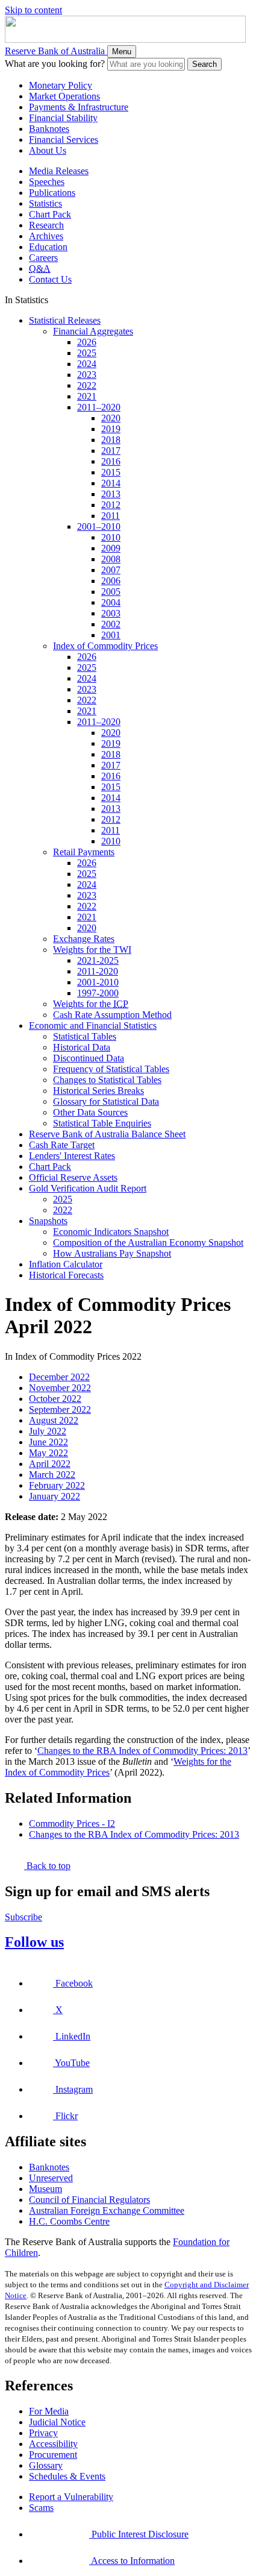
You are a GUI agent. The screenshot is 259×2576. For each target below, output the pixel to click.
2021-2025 (98, 960)
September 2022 (60, 1409)
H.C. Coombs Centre (69, 2221)
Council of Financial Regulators (89, 2200)
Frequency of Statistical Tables (111, 1069)
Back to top (47, 1866)
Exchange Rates (84, 939)
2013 (111, 494)
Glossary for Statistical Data (106, 1101)
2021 (87, 396)
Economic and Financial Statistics (93, 1026)
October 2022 (55, 1399)
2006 (111, 581)
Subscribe (23, 1917)
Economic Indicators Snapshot (111, 1232)
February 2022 (57, 1485)
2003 (111, 613)
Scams (41, 2508)
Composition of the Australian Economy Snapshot (148, 1242)
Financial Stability (63, 118)
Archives (46, 236)
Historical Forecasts (66, 1275)
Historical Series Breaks (98, 1091)
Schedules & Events (67, 2476)
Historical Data (82, 1047)
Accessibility (53, 2444)
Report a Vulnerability (71, 2497)
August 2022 (54, 1420)
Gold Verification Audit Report (88, 1188)
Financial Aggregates (93, 331)
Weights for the (91, 1004)
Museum (45, 2189)
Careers (43, 258)
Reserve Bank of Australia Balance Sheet (107, 1134)
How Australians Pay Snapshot (112, 1253)
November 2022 (60, 1388)
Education (48, 247)
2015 (111, 472)
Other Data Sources (90, 1112)
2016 (111, 461)
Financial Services (64, 140)
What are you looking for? (55, 64)
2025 (87, 353)
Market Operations (64, 96)
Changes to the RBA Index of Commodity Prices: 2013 (142, 1751)
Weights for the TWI (92, 950)
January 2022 (55, 1496)
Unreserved (51, 2178)
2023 (87, 375)
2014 (111, 483)
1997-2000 (98, 993)
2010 (111, 537)
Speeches (47, 182)
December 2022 (59, 1377)
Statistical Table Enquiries (102, 1123)
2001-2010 (98, 982)
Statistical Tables (85, 1036)
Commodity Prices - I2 (72, 1824)
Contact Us (50, 279)
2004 (111, 602)
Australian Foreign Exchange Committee (107, 2210)
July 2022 (48, 1431)
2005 (111, 592)
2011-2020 (98, 971)
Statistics (45, 203)
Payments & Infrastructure (79, 107)
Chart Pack (50, 214)
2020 (111, 418)
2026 (87, 342)
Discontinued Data (89, 1058)
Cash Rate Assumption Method (112, 1015)
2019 (111, 429)
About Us (48, 150)
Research (46, 225)
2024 (87, 364)
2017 (111, 451)
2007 (111, 570)
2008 (111, 559)
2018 (111, 440)
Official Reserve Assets (73, 1177)
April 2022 (50, 1464)
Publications (52, 193)
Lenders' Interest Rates (72, 1156)
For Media (49, 2411)
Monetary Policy (61, 85)
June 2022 (48, 1442)
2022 (87, 385)
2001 (111, 635)
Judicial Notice (57, 2422)
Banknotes (49, 129)
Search (204, 64)
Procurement (53, 2455)
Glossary (46, 2465)
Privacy (43, 2433)
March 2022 (52, 1475)
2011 (111, 516)
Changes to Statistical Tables (107, 1080)
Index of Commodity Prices (105, 646)
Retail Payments (84, 852)
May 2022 (48, 1453)
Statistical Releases (65, 320)
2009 (111, 548)
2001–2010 (99, 526)
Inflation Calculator (66, 1264)
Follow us (34, 1942)
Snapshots (48, 1221)
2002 (111, 624)
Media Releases (59, 171)
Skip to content (33, 10)
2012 (111, 505)
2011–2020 (99, 407)
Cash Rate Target (62, 1145)
